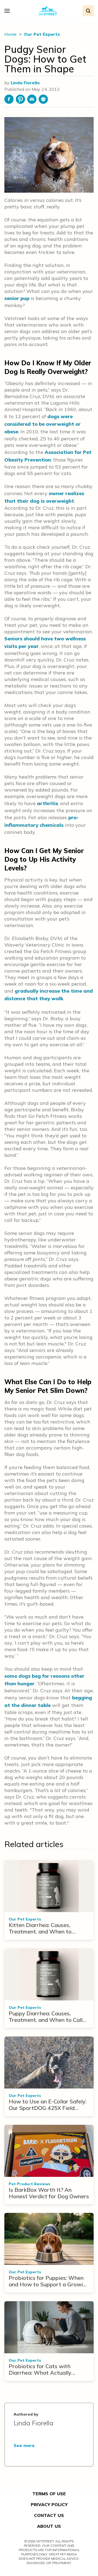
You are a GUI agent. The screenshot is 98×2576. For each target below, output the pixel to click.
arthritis (48, 803)
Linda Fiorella (25, 83)
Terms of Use (49, 2494)
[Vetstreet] (48, 11)
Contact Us (49, 2515)
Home (11, 34)
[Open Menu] (8, 11)
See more (24, 2445)
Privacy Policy (49, 2504)
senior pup (17, 298)
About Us (49, 2526)
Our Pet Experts (42, 34)
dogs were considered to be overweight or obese (42, 424)
